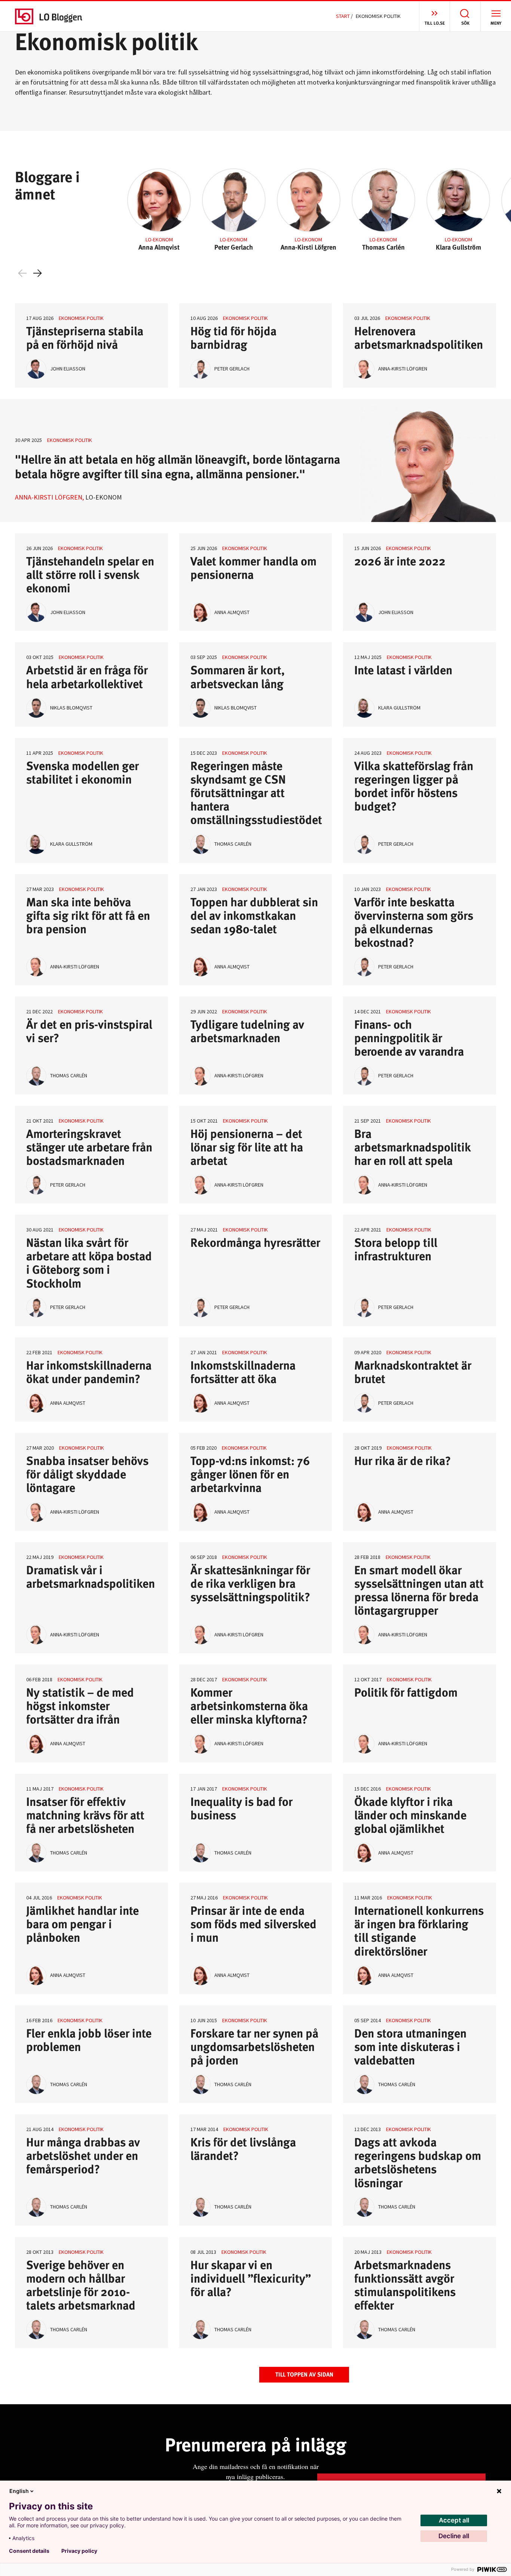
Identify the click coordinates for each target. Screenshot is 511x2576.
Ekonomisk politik (81, 318)
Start (343, 16)
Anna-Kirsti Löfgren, (49, 497)
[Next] (37, 273)
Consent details (29, 2551)
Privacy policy (79, 2551)
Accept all (454, 2520)
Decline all (454, 2536)
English (19, 2491)
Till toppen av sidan (304, 2374)
